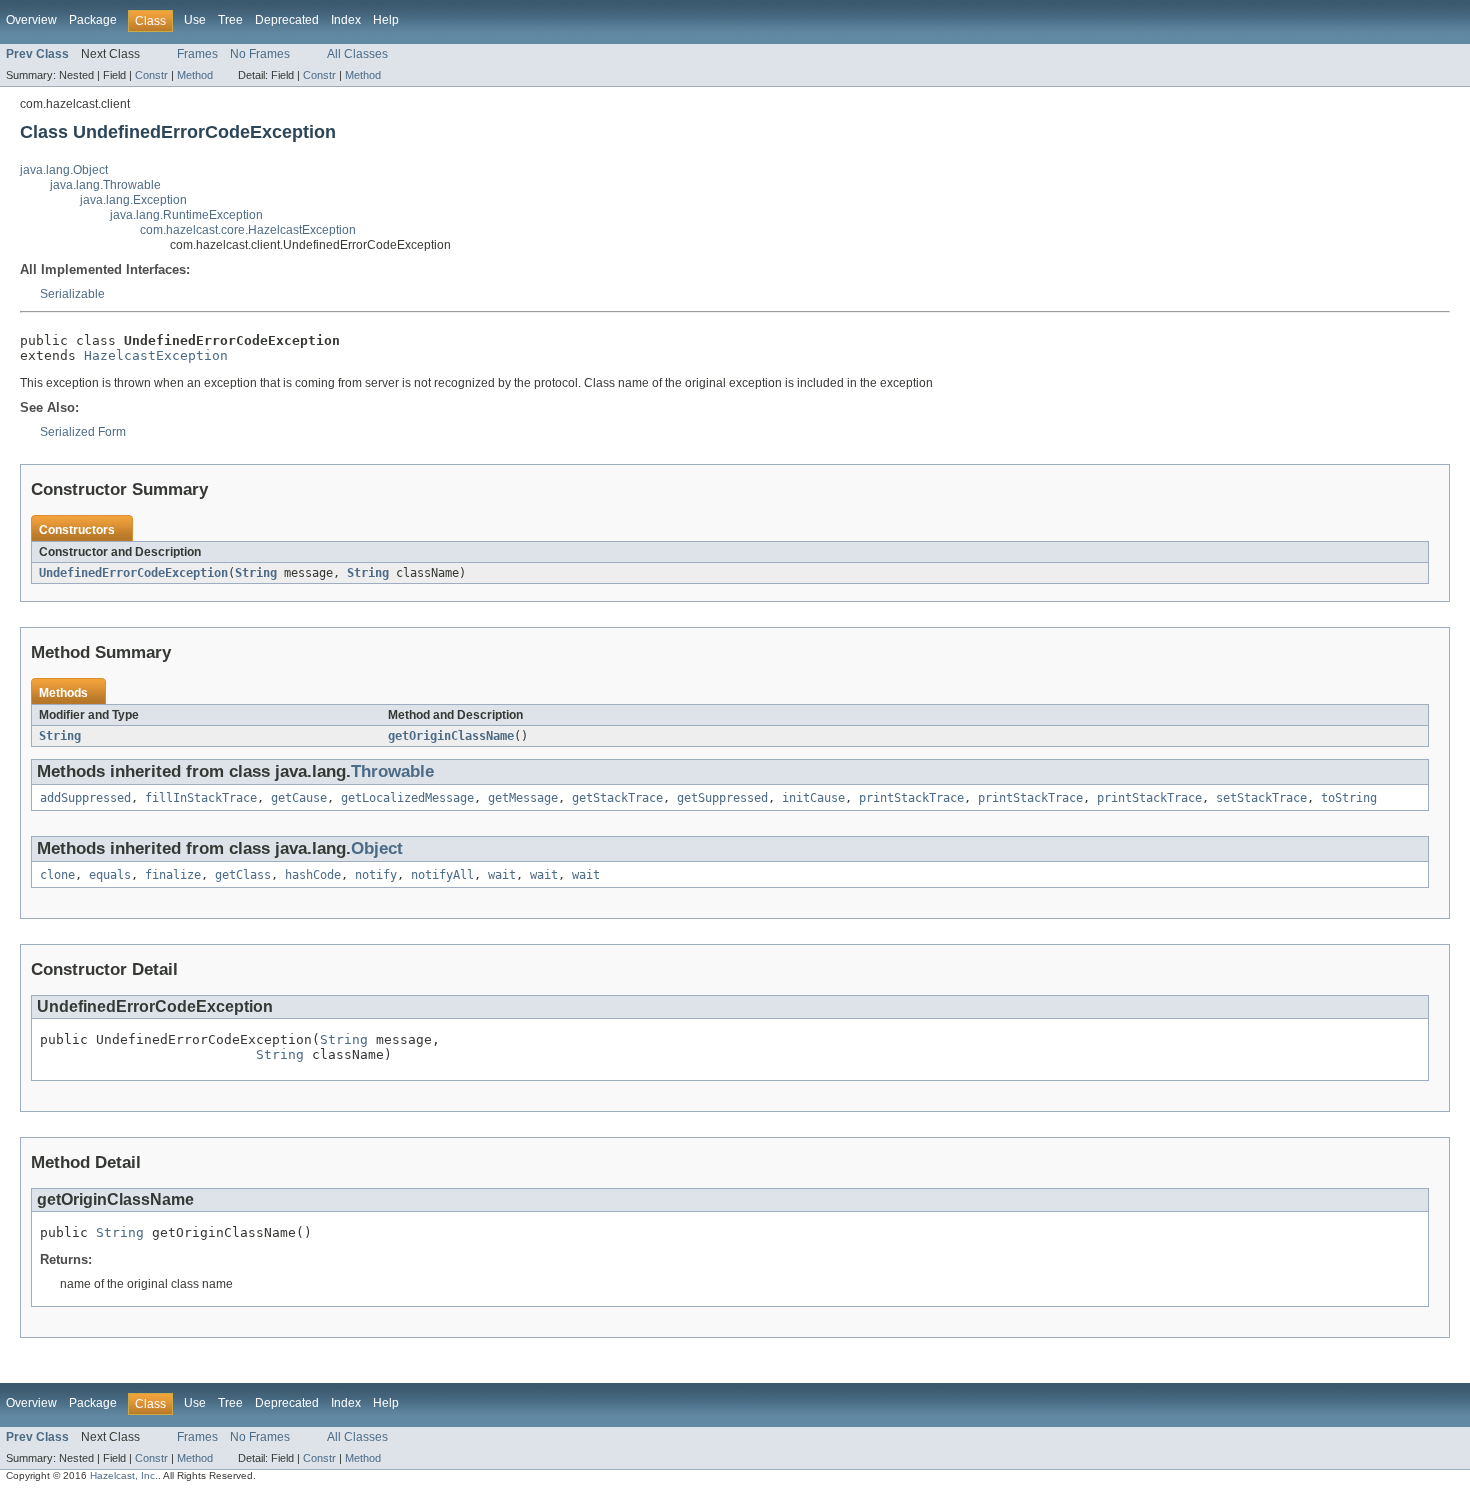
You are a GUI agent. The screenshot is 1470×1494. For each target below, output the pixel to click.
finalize (173, 875)
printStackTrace (911, 798)
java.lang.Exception (133, 200)
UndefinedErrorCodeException (133, 573)
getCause (299, 798)
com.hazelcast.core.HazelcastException (248, 230)
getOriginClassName (451, 736)
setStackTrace (1261, 798)
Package (93, 20)
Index (346, 20)
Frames (197, 54)
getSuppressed (722, 798)
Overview (31, 20)
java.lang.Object (64, 170)
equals (110, 875)
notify (376, 875)
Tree (230, 20)
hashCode (313, 875)
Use (195, 20)
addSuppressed (85, 798)
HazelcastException (156, 355)
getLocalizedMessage (407, 798)
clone (57, 875)
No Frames (260, 54)
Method (195, 75)
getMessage (523, 798)
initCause (813, 798)
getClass (243, 875)
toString (1349, 798)
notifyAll (442, 875)
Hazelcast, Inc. (124, 1475)
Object (377, 848)
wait (502, 875)
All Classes (357, 54)
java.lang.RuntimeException (186, 215)
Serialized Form (83, 432)
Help (386, 20)
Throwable (392, 771)
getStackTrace (617, 798)
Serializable (72, 294)
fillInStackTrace (201, 798)
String (256, 573)
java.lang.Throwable (105, 185)
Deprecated (287, 20)
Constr (151, 75)
